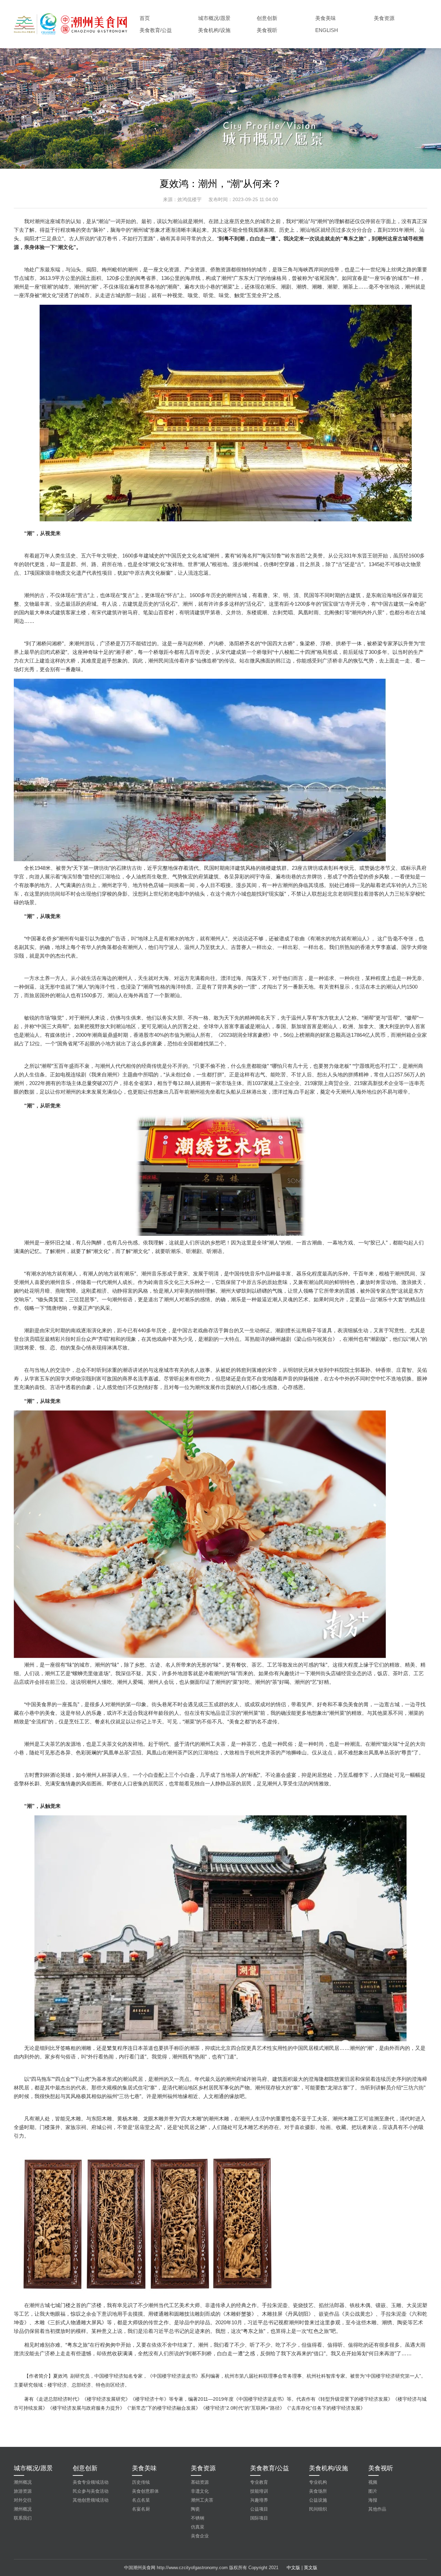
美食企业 (200, 2536)
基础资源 (200, 2482)
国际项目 (259, 2518)
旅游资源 (23, 2491)
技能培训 (259, 2491)
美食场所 (318, 2491)
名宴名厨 (141, 2509)
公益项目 (259, 2509)
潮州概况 (23, 2482)
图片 (373, 2491)
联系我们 (23, 2518)
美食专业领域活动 (91, 2482)
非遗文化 (200, 2491)
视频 (373, 2482)
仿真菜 (198, 2527)
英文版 (311, 2568)
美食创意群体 (145, 2491)
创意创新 (267, 18)
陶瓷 (195, 2509)
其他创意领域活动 (91, 2500)
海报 (373, 2500)
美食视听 (267, 30)
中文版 (293, 2568)
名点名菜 (141, 2500)
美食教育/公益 (156, 30)
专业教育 (259, 2482)
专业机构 (318, 2482)
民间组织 (318, 2509)
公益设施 (318, 2500)
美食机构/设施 (214, 30)
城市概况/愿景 (214, 18)
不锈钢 (198, 2518)
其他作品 (377, 2509)
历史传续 (141, 2482)
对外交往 (23, 2500)
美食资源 (384, 18)
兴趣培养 (259, 2500)
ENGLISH (327, 30)
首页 (145, 18)
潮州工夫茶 (202, 2500)
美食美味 (326, 18)
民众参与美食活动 (91, 2491)
